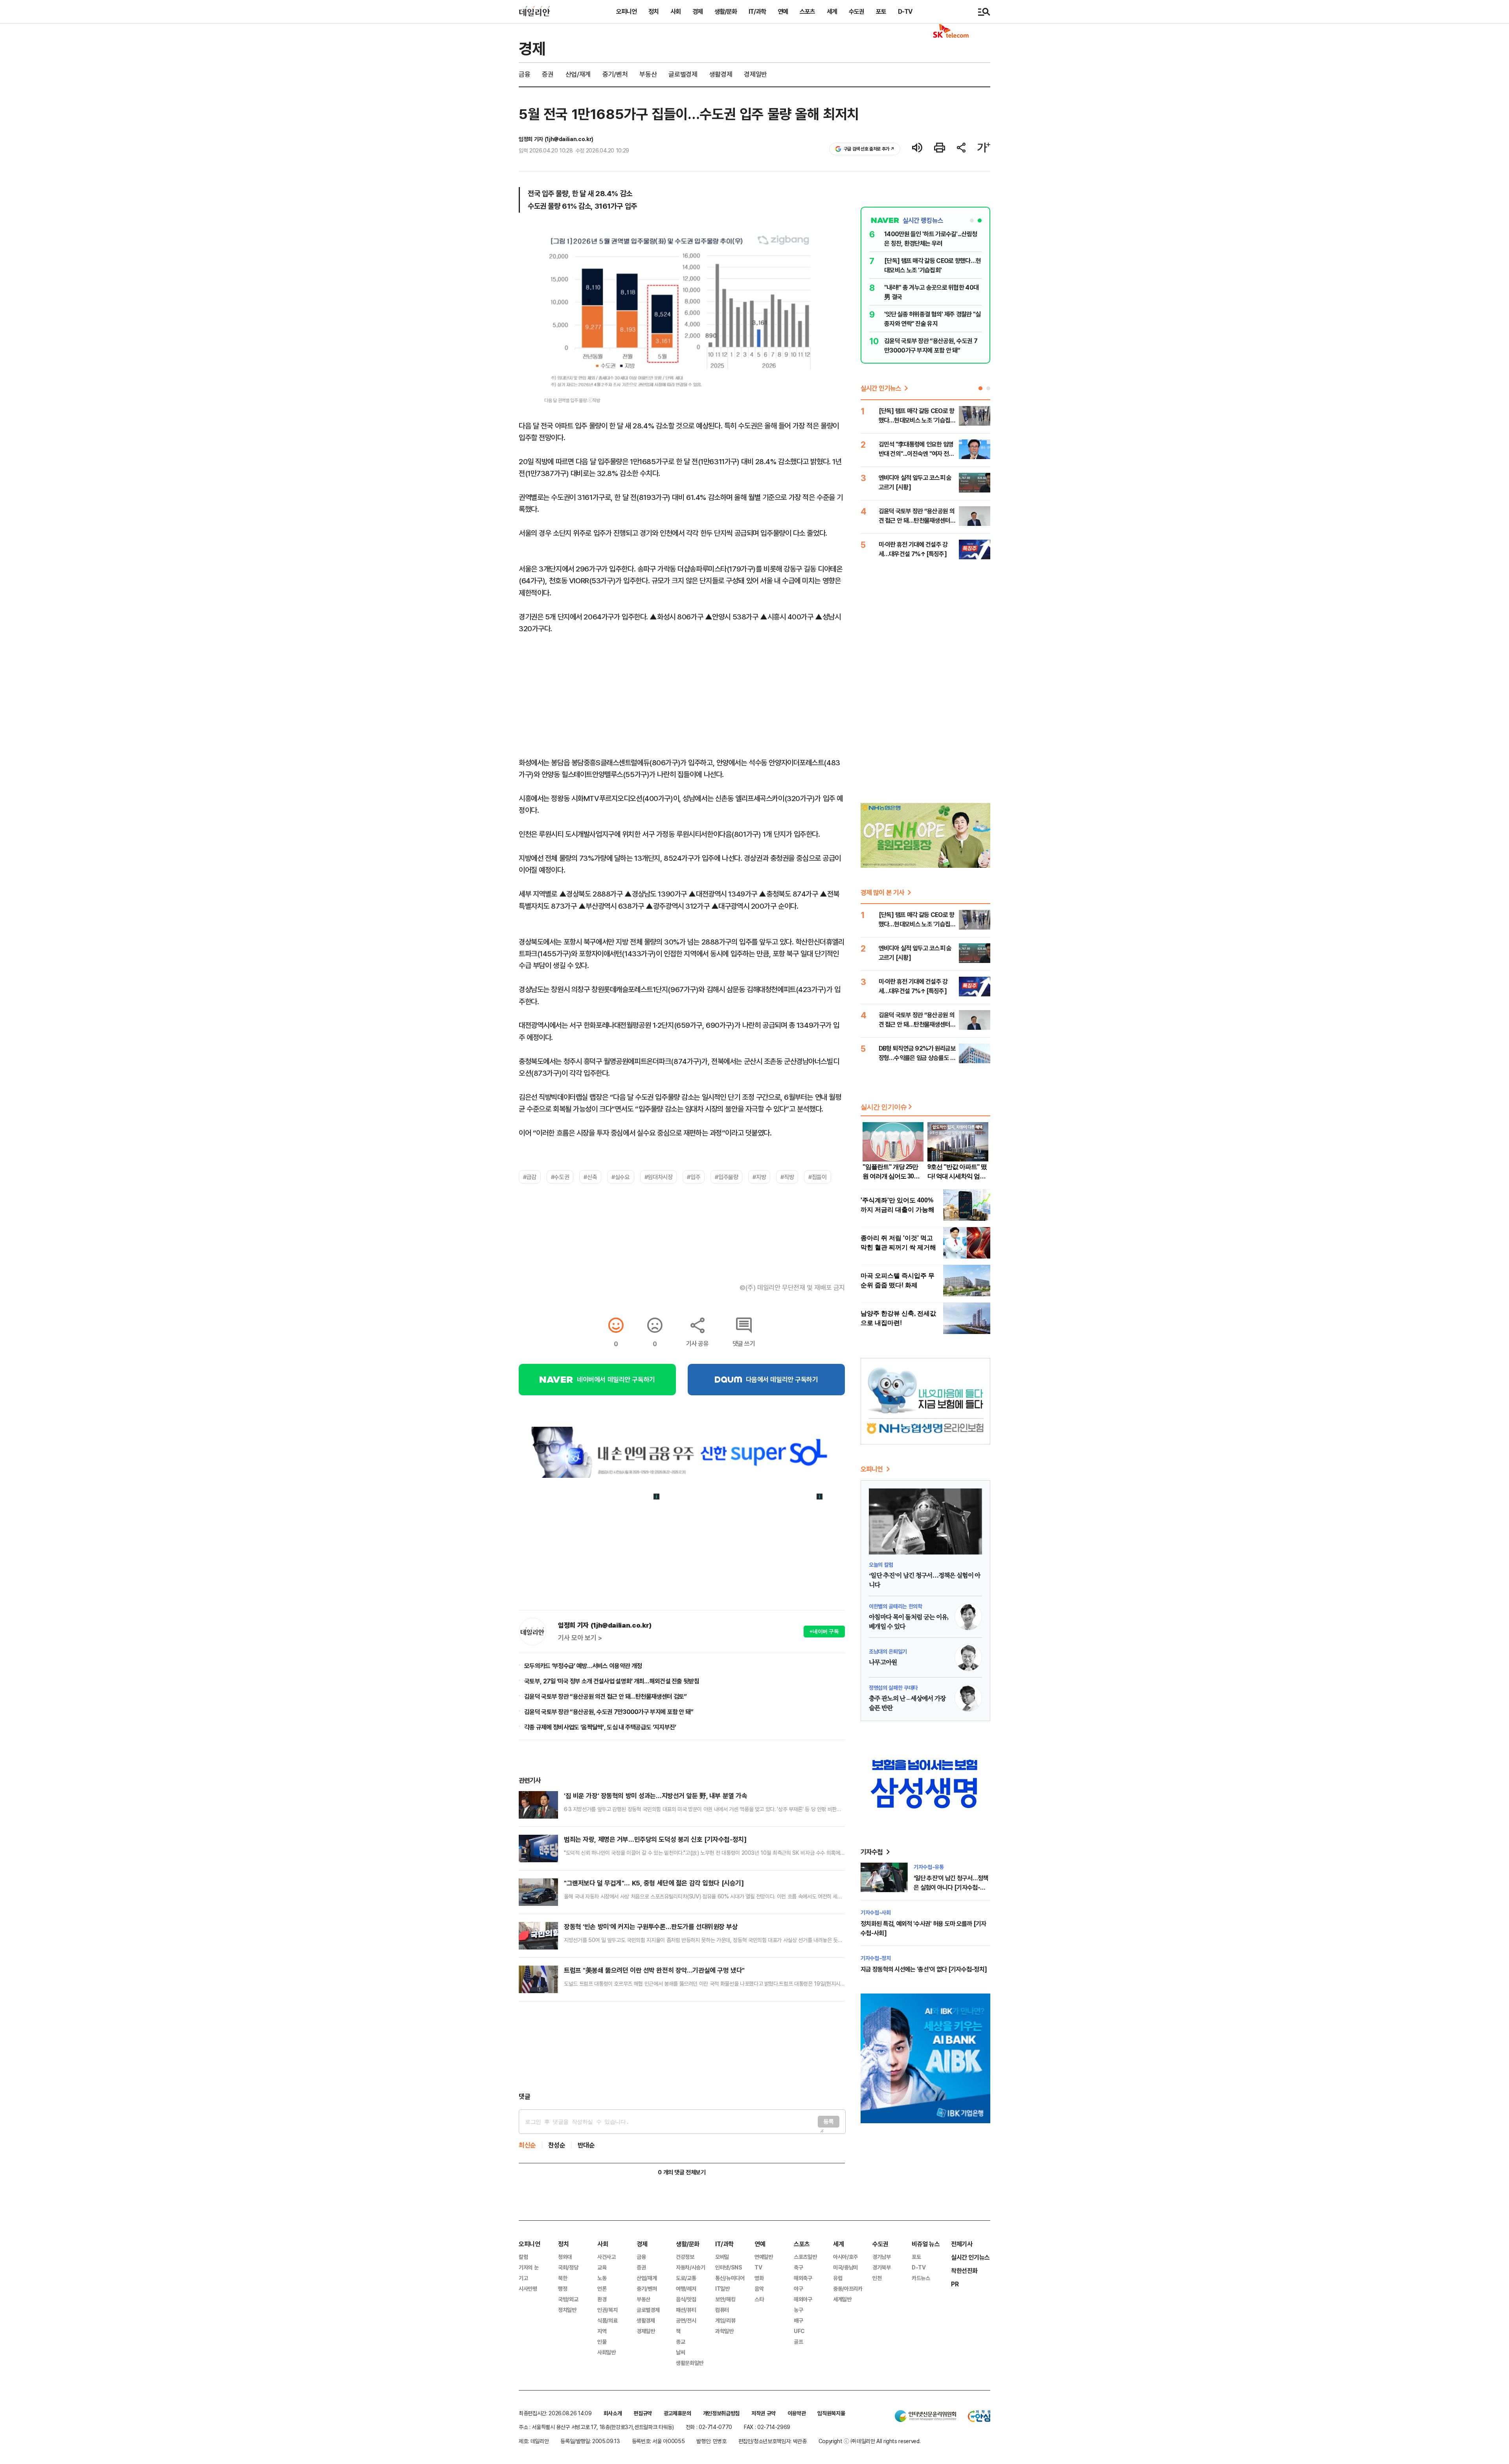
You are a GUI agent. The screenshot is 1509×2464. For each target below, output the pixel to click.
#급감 (530, 1177)
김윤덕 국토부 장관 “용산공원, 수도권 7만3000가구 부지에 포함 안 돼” (609, 1712)
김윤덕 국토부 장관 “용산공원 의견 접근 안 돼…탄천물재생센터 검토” (605, 1696)
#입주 (694, 1177)
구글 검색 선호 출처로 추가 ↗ (869, 149)
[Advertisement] (682, 2047)
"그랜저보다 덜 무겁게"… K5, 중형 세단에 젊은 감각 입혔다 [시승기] (654, 1883)
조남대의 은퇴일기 (888, 1651)
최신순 (527, 2145)
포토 (881, 11)
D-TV (905, 11)
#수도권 (560, 1177)
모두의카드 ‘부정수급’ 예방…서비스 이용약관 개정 (583, 1666)
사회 (676, 11)
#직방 (787, 1177)
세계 (832, 11)
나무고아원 (883, 1663)
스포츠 (807, 11)
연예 (783, 11)
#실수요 (620, 1177)
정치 (654, 11)
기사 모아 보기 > (580, 1638)
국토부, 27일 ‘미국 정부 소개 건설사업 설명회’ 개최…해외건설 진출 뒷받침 (612, 1681)
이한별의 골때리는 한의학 (895, 1606)
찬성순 (557, 2145)
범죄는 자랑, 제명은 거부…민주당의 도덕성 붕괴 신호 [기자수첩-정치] (655, 1839)
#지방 (759, 1177)
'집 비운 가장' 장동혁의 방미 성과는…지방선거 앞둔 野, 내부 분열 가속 (655, 1796)
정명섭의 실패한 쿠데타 (893, 1688)
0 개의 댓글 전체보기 (682, 2172)
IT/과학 (757, 11)
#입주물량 (726, 1177)
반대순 (586, 2145)
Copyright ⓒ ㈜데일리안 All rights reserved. (870, 2441)
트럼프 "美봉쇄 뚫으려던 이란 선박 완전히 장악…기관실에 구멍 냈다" (654, 1970)
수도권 (856, 11)
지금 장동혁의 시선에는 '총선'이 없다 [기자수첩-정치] (924, 1969)
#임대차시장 (659, 1177)
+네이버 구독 (824, 1631)
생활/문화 (726, 11)
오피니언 (626, 11)
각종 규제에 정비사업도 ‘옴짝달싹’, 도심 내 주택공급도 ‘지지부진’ (600, 1727)
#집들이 (817, 1177)
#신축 (590, 1177)
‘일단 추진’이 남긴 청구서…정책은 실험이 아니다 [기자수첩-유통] (951, 1887)
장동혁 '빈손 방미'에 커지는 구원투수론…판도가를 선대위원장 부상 (651, 1927)
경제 (698, 11)
